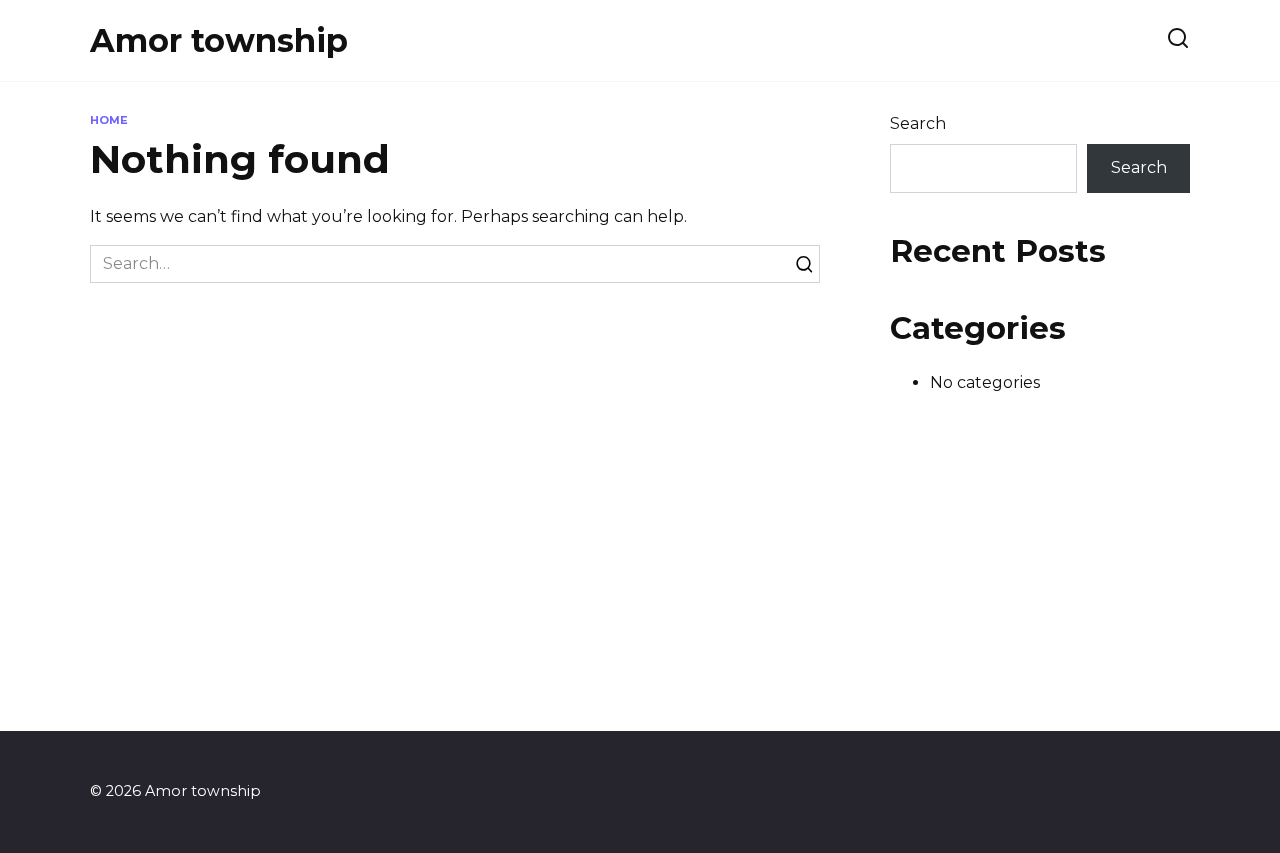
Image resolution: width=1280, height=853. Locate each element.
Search (918, 123)
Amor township (219, 40)
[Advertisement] (640, 591)
